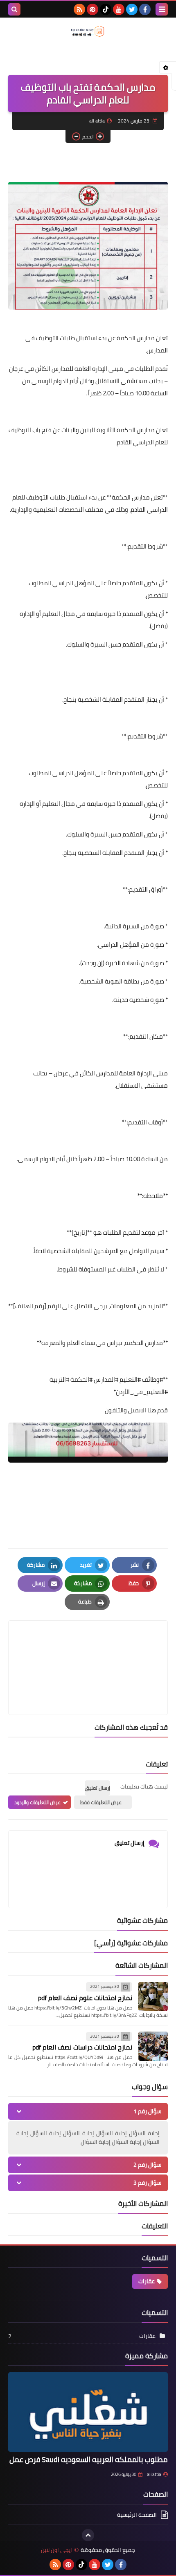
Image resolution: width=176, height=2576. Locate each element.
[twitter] (132, 9)
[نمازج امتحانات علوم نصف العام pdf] (153, 1996)
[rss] (79, 9)
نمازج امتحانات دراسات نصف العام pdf (82, 2047)
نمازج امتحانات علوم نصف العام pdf (85, 1998)
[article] (88, 1648)
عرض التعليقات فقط (101, 1802)
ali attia (154, 2474)
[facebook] (145, 9)
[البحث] (14, 9)
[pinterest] (93, 9)
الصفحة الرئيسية (137, 2515)
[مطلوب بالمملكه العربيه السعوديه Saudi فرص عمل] (88, 2412)
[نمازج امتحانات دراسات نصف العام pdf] (153, 2046)
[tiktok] (106, 9)
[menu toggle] (162, 9)
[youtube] (119, 9)
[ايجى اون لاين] (88, 31)
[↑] (88, 2535)
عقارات (147, 2281)
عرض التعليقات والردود (37, 1802)
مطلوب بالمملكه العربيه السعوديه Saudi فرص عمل (89, 2459)
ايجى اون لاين (56, 2550)
